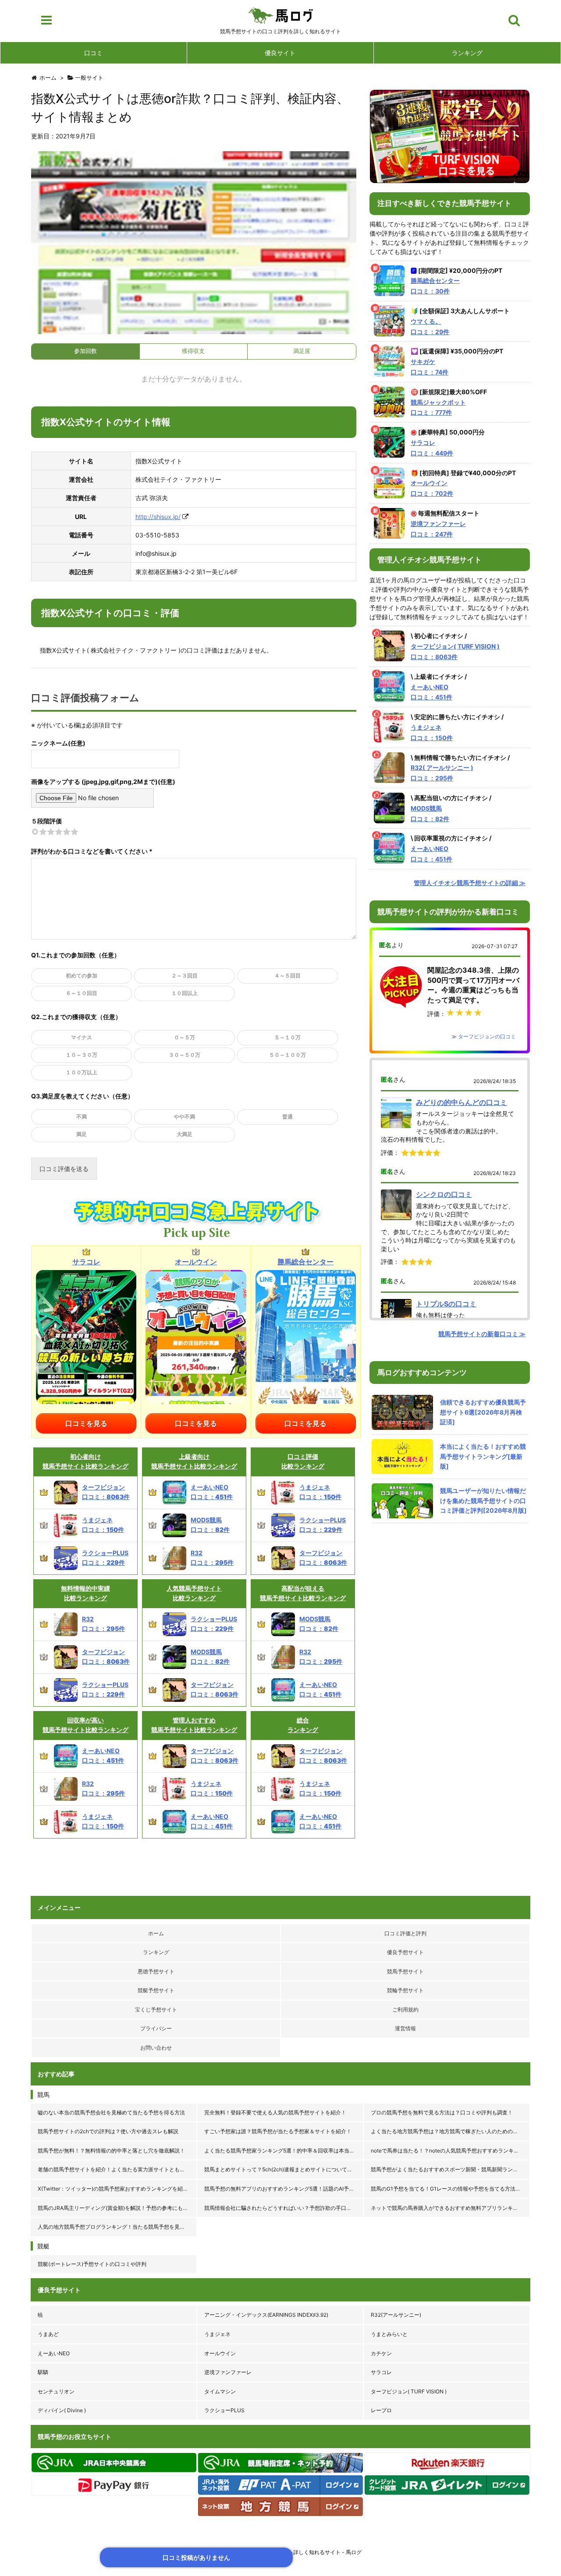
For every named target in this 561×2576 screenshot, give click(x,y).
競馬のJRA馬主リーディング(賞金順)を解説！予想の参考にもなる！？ (117, 2208)
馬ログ (281, 15)
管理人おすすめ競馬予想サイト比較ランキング (194, 1725)
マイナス (82, 1037)
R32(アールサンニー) (396, 2315)
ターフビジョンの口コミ (487, 1036)
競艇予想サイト (156, 1990)
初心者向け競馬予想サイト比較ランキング (85, 1461)
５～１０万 (288, 1037)
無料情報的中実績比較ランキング (85, 1593)
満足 (82, 1134)
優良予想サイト (405, 1952)
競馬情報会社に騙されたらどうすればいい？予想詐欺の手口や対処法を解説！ (284, 2208)
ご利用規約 (405, 2010)
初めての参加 (82, 976)
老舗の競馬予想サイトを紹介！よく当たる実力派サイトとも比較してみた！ (117, 2169)
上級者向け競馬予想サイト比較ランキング (194, 1461)
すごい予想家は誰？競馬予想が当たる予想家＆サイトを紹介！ (278, 2131)
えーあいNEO (54, 2353)
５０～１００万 (288, 1055)
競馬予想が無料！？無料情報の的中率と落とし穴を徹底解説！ (111, 2151)
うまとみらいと (389, 2334)
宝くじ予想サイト (156, 2010)
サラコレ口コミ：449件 (432, 448)
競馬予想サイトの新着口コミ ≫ (482, 1334)
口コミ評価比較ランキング (303, 1461)
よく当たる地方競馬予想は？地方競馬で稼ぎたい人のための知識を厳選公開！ (451, 2131)
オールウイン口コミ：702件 (432, 488)
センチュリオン (56, 2391)
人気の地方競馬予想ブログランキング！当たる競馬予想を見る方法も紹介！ (117, 2227)
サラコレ (381, 2372)
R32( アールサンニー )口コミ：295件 (442, 773)
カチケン (381, 2353)
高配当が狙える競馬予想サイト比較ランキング (303, 1593)
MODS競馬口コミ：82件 (430, 813)
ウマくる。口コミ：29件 (430, 326)
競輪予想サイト (405, 1990)
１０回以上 (185, 993)
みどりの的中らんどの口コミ (462, 1102)
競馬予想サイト (405, 1971)
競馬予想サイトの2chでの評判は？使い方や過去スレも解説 (108, 2131)
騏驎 (43, 2372)
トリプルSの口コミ (446, 1304)
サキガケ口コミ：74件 (430, 367)
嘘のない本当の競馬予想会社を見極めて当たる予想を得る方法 (111, 2112)
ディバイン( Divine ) (62, 2410)
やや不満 (185, 1117)
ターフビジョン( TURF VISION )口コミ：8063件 (455, 651)
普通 (288, 1117)
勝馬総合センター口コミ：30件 (435, 286)
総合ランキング (303, 1725)
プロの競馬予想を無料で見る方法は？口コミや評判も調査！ (442, 2112)
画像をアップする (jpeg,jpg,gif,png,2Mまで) (94, 782)
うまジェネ (217, 2334)
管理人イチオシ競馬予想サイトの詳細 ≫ (470, 883)
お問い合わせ (156, 2048)
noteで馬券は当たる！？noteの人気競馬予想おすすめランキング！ (450, 2151)
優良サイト (280, 53)
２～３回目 (185, 976)
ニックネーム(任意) (58, 743)
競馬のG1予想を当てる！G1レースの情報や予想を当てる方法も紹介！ (451, 2189)
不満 (82, 1117)
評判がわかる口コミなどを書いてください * (92, 851)
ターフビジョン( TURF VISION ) (409, 2391)
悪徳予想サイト (156, 1971)
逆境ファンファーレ (228, 2372)
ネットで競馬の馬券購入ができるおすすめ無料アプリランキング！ (450, 2208)
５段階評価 (46, 821)
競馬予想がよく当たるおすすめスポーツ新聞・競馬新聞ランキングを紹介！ (451, 2169)
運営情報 (405, 2028)
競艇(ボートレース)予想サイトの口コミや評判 (92, 2264)
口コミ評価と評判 (405, 1933)
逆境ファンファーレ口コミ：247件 (438, 529)
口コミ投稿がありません (196, 2557)
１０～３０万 (82, 1055)
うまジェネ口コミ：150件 (432, 732)
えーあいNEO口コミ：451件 (431, 692)
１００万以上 (82, 1072)
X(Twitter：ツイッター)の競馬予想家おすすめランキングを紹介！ (115, 2189)
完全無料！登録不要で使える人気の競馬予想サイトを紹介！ (275, 2112)
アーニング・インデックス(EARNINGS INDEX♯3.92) (266, 2315)
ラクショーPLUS (224, 2410)
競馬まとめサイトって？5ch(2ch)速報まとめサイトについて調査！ (284, 2169)
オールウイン (220, 2353)
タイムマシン (220, 2391)
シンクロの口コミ (444, 1194)
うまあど (48, 2334)
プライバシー (156, 2028)
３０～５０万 (185, 1055)
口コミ (93, 53)
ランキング (467, 53)
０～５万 (185, 1037)
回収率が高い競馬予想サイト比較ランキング (85, 1725)
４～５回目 (288, 976)
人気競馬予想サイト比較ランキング (194, 1593)
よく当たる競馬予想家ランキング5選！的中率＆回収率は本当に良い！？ (284, 2151)
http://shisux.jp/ (158, 517)
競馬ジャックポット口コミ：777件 (438, 408)
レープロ (381, 2410)
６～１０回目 (82, 993)
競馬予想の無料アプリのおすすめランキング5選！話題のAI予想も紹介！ (284, 2189)
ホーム (156, 1933)
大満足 (185, 1134)
